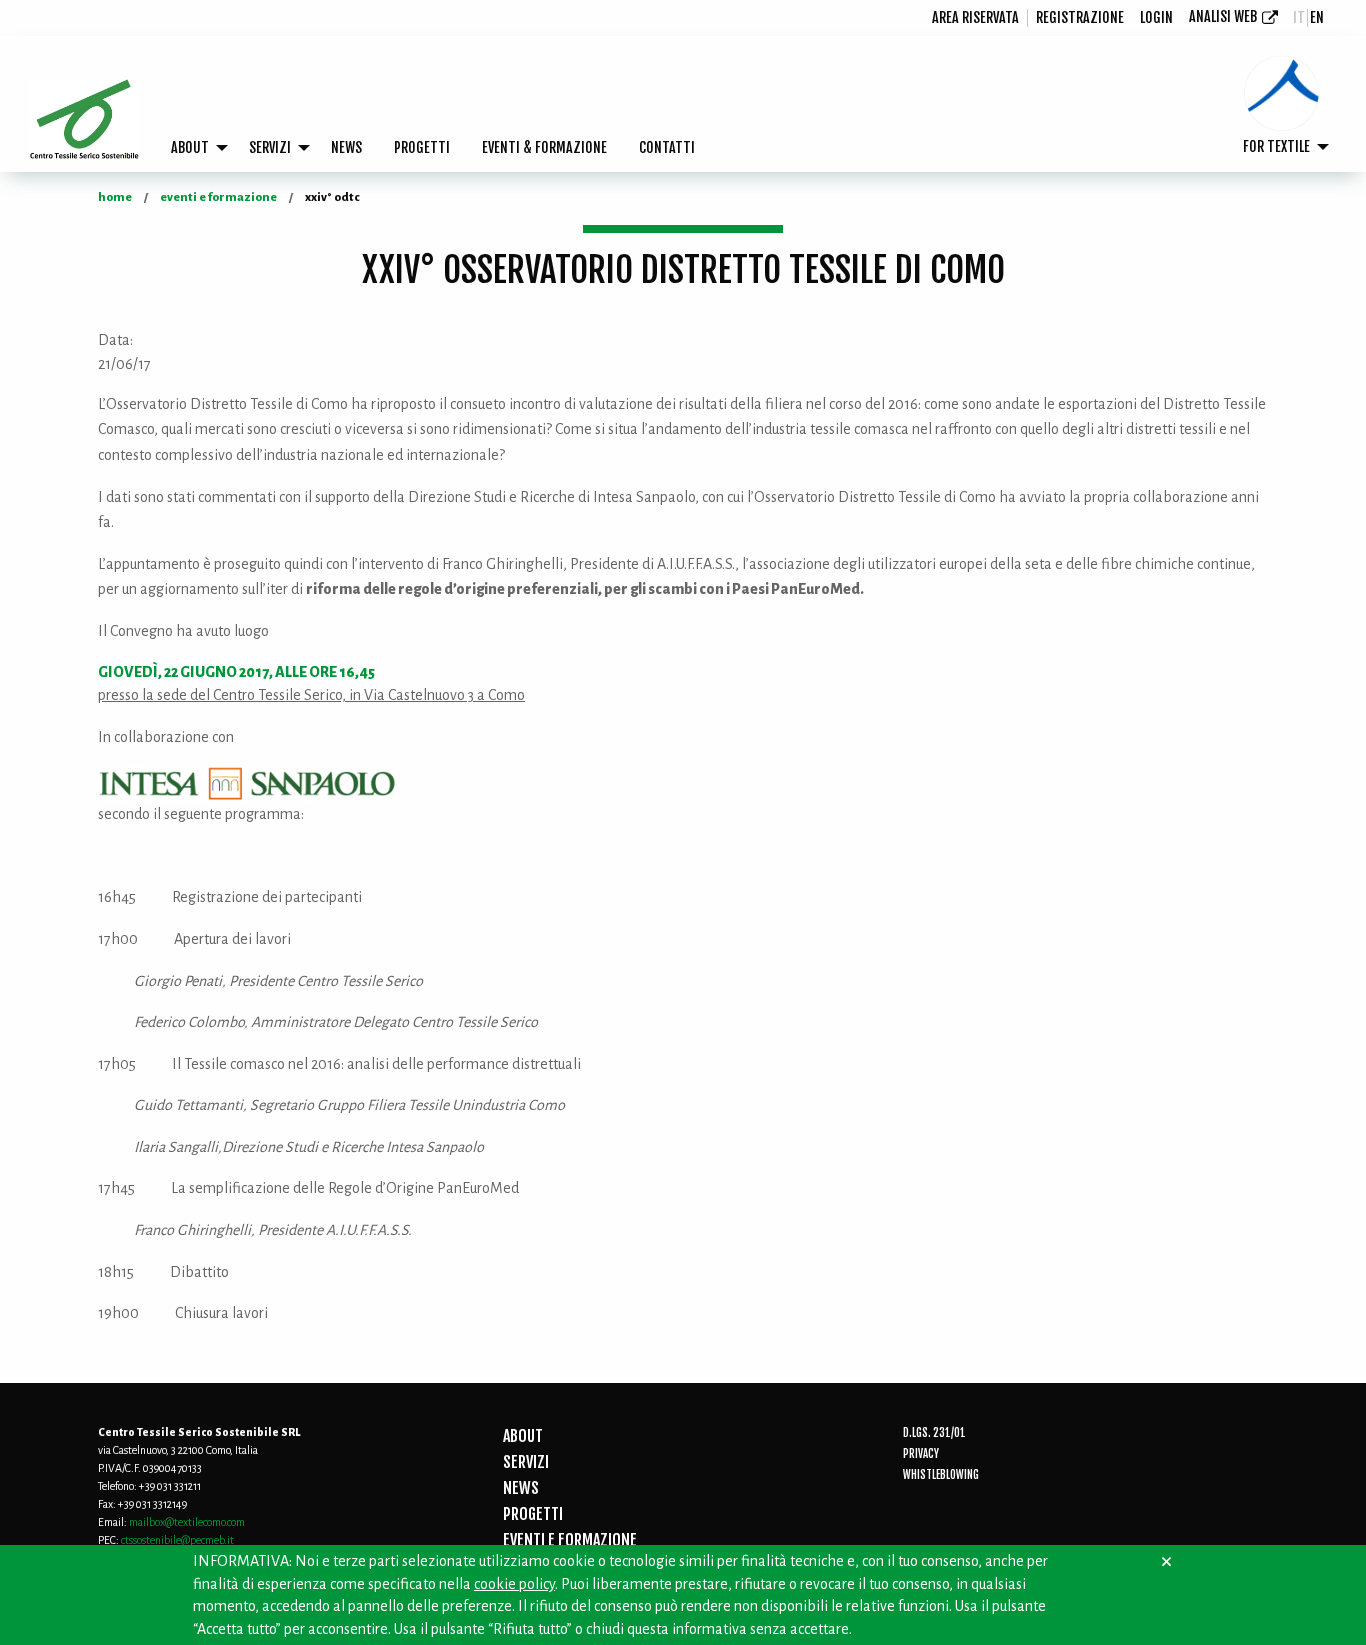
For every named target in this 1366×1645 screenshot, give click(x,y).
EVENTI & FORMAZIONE (544, 147)
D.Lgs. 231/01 (934, 1433)
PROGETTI (422, 147)
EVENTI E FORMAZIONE (570, 1540)
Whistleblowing (941, 1475)
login (1156, 17)
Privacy (921, 1454)
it (1299, 17)
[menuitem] (976, 18)
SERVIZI (270, 147)
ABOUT (190, 147)
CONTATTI (667, 147)
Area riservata (975, 17)
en (1317, 17)
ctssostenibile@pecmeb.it (177, 1540)
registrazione (1080, 17)
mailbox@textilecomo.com (187, 1522)
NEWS (346, 147)
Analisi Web (1223, 16)
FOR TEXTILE (1276, 146)
